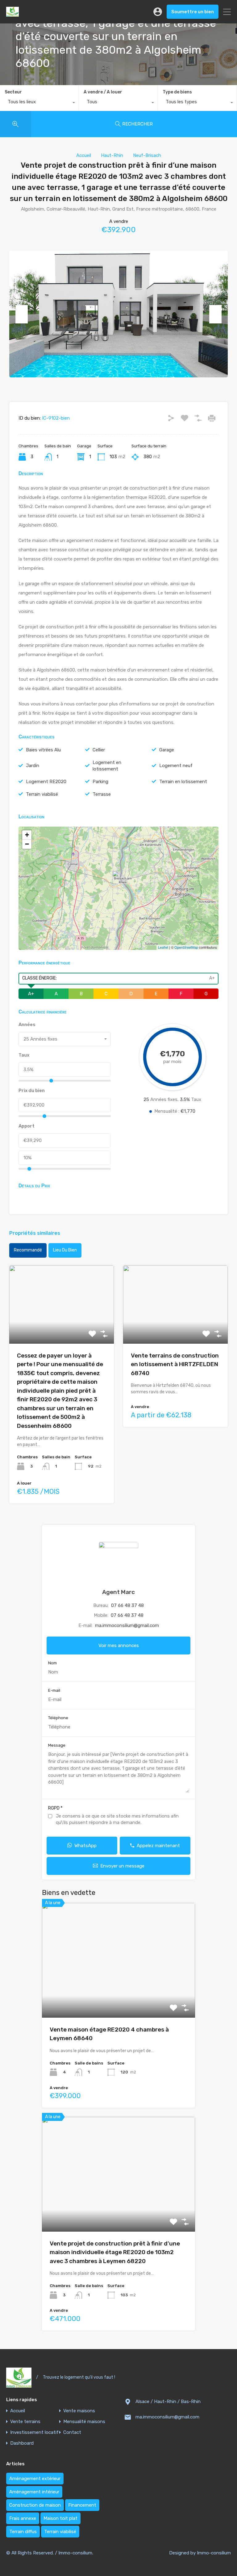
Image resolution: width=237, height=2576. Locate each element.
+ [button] (27, 835)
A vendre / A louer (103, 92)
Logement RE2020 (46, 782)
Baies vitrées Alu (43, 750)
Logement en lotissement (107, 766)
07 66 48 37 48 (127, 1605)
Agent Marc (118, 1592)
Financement (82, 2505)
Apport (27, 1126)
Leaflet (163, 947)
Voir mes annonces (119, 1645)
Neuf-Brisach (147, 155)
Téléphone (58, 1718)
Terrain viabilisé (42, 794)
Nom (52, 1663)
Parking (100, 782)
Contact (72, 2432)
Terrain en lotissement (183, 782)
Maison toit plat (60, 2518)
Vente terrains (25, 2422)
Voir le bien (62, 1328)
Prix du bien (32, 1091)
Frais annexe (23, 2518)
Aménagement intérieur (34, 2492)
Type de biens (177, 92)
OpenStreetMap (186, 947)
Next (215, 314)
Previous (22, 314)
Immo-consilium (214, 2553)
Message (57, 1745)
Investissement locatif (34, 2432)
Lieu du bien (65, 1250)
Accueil (84, 155)
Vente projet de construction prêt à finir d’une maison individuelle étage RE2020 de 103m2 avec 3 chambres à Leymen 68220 (115, 2252)
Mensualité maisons (84, 2422)
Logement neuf (176, 766)
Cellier (99, 750)
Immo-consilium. (76, 2553)
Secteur (13, 92)
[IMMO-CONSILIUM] (12, 14)
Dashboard (22, 2443)
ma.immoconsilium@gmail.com (127, 1625)
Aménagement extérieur (35, 2479)
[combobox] (39, 103)
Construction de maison (35, 2505)
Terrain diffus (23, 2532)
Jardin (33, 766)
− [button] (27, 844)
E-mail (54, 1690)
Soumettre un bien (193, 12)
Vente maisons (79, 2411)
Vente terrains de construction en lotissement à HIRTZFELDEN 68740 (175, 1364)
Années (27, 1025)
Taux (24, 1055)
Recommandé (28, 1250)
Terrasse (102, 794)
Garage (167, 750)
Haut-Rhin (112, 155)
